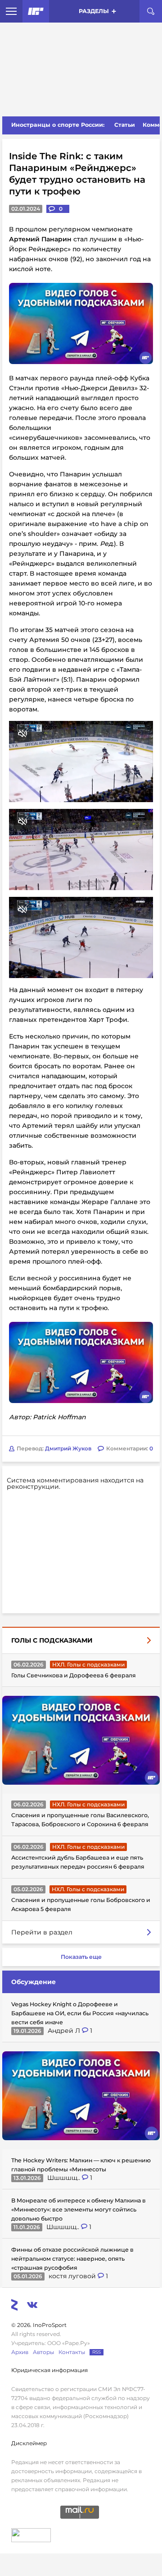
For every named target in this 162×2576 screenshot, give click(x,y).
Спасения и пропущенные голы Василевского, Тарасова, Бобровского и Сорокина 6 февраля (80, 1820)
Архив (20, 2352)
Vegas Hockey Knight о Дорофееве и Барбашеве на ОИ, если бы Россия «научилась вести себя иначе (80, 2013)
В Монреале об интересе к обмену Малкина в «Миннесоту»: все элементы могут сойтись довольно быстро (79, 2209)
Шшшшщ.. (65, 2178)
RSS (97, 2352)
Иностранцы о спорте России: (58, 125)
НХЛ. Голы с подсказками (88, 1664)
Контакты (72, 2352)
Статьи (125, 125)
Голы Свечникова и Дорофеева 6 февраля (74, 1675)
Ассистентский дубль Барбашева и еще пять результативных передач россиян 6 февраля (78, 1862)
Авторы (43, 2352)
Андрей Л (65, 2031)
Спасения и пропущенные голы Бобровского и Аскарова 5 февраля (81, 1904)
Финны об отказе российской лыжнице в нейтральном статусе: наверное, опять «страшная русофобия (72, 2259)
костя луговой (73, 2276)
